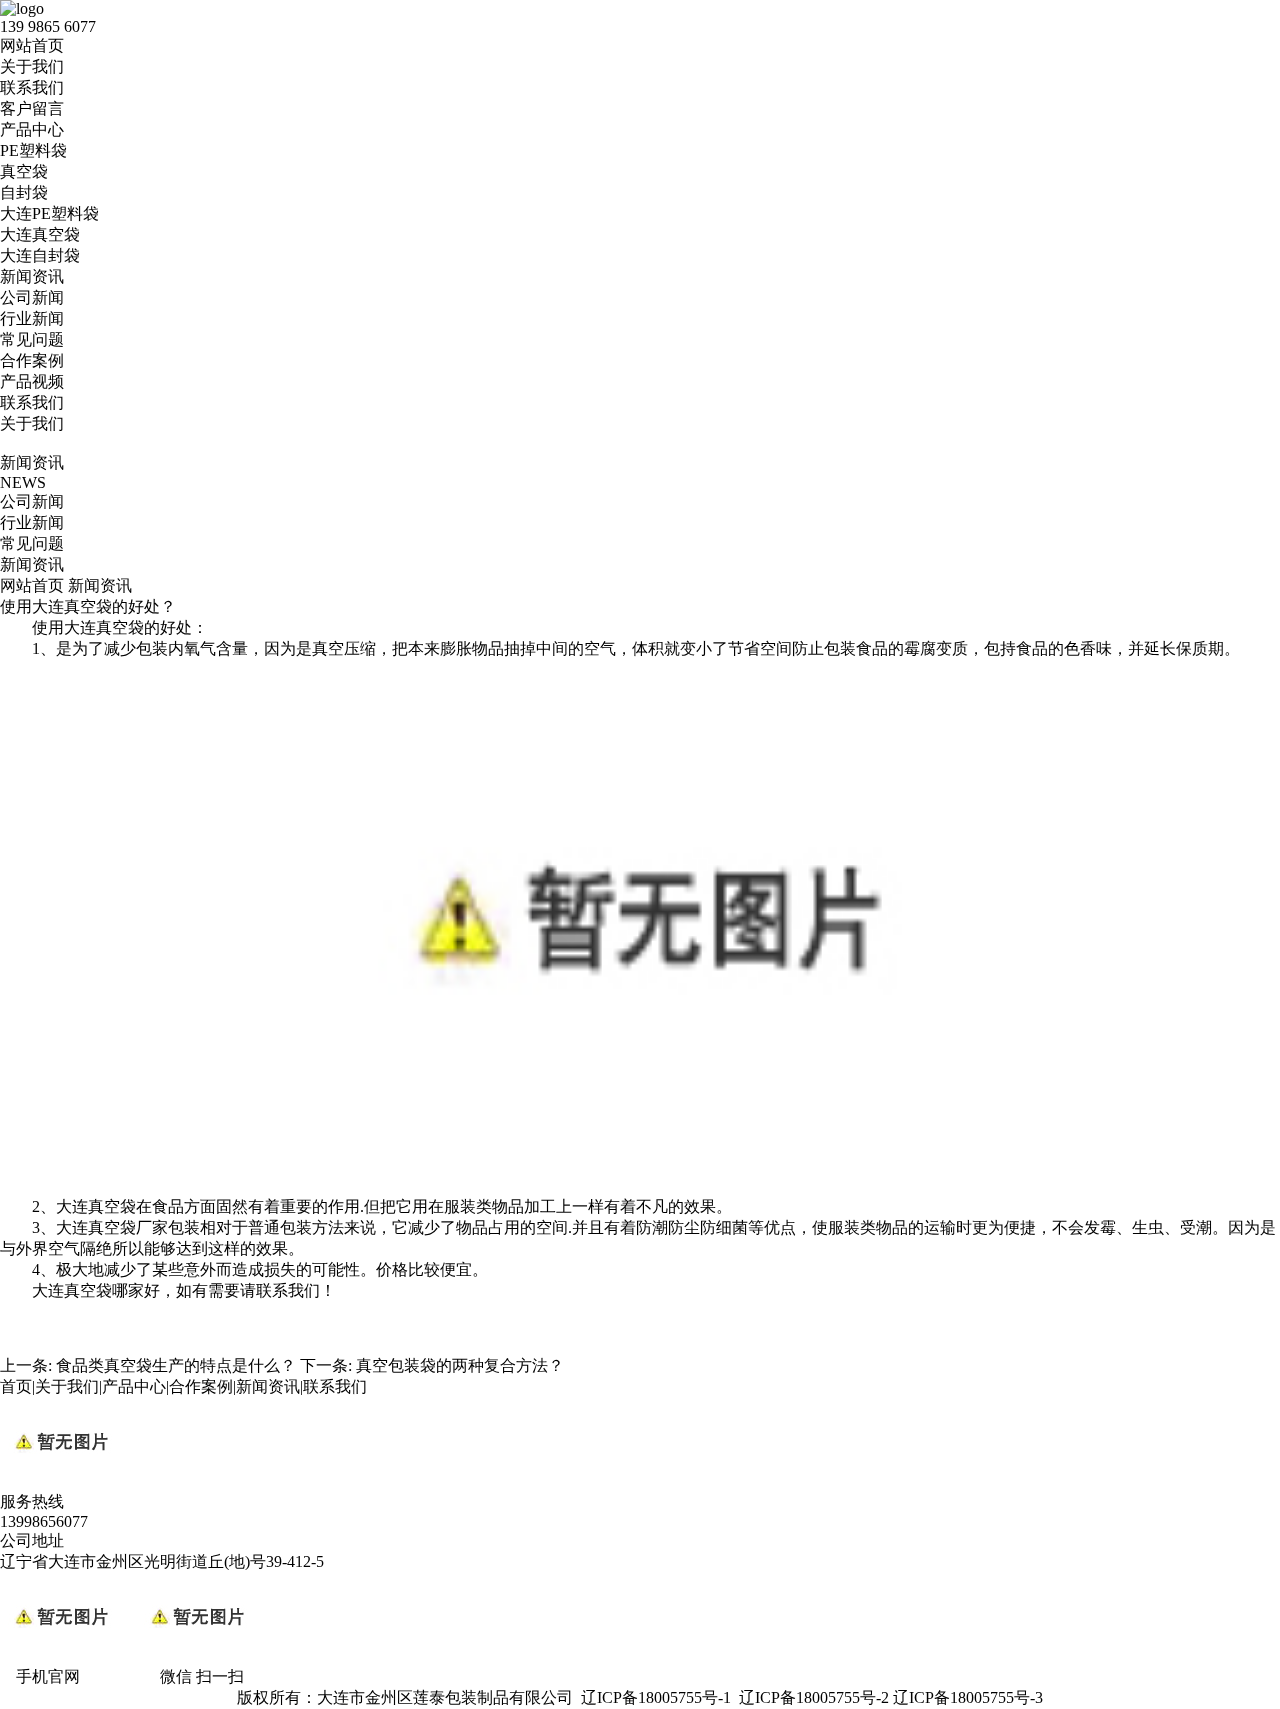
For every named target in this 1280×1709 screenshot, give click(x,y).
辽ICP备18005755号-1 (656, 1697)
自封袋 (24, 192)
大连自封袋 (40, 255)
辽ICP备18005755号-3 (968, 1697)
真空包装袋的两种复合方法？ (460, 1365)
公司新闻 (32, 297)
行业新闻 (32, 318)
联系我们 (32, 87)
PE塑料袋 (33, 150)
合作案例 (32, 360)
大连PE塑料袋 (49, 213)
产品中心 (32, 129)
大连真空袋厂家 (112, 1227)
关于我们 (32, 66)
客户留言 (32, 108)
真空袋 (24, 171)
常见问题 (32, 339)
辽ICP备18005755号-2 (814, 1697)
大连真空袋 (40, 234)
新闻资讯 (32, 276)
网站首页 (32, 45)
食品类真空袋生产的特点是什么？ (176, 1365)
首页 (16, 1386)
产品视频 (32, 381)
